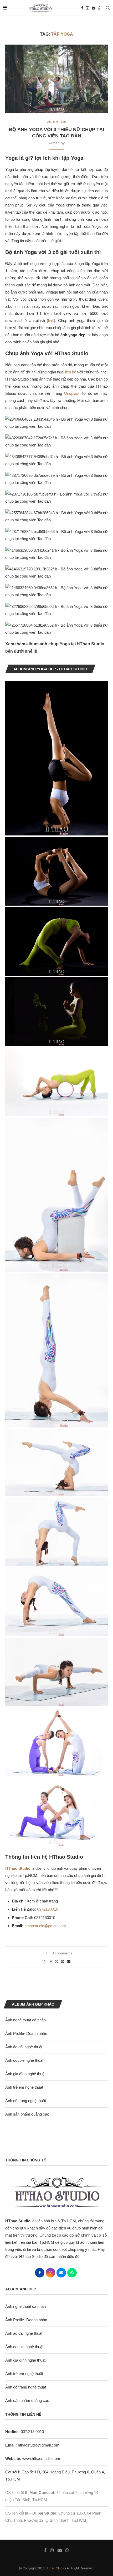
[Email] (94, 8)
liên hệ (71, 372)
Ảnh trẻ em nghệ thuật (24, 2087)
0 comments (62, 1953)
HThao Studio (55, 2568)
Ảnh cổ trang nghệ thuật (26, 2101)
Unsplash (72, 393)
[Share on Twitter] (56, 1961)
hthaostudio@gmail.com (45, 1926)
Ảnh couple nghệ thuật (24, 2060)
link (51, 321)
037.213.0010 (25, 2432)
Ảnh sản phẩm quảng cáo (27, 2114)
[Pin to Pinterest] (63, 1962)
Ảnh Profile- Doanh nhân (26, 2033)
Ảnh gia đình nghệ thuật (25, 2074)
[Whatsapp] (100, 8)
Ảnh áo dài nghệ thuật (24, 2047)
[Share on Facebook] (51, 1962)
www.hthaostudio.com (41, 2459)
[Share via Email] (69, 1962)
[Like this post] (44, 1962)
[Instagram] (88, 8)
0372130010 (48, 1909)
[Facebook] (82, 8)
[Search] (108, 8)
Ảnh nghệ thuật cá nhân (25, 2020)
